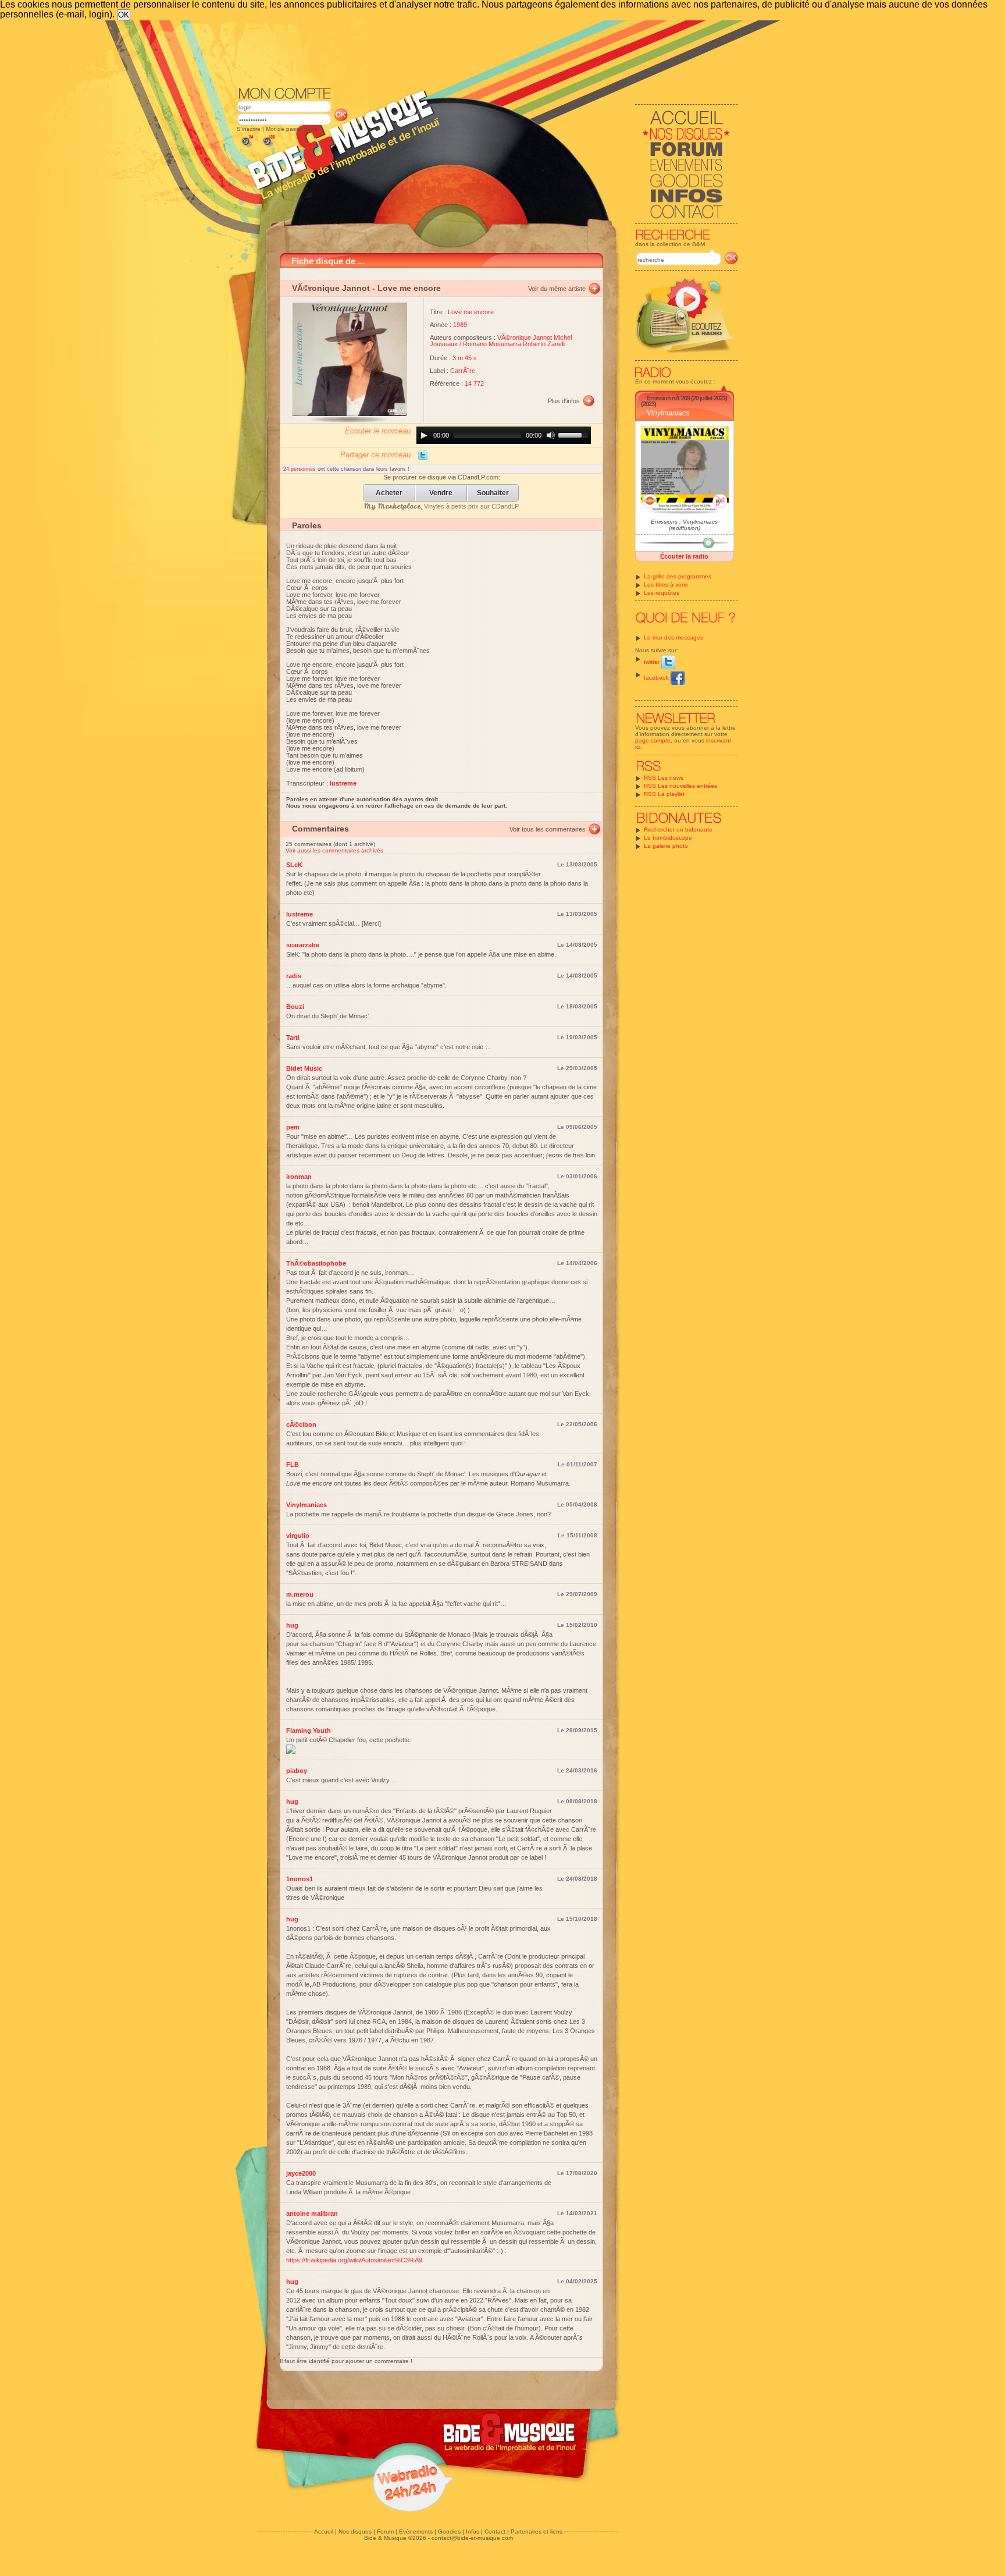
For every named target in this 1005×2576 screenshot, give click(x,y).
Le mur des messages (673, 637)
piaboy (297, 1771)
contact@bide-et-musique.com (472, 2538)
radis (294, 976)
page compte (653, 740)
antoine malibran (312, 2213)
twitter (653, 662)
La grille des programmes (678, 576)
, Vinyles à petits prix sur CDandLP (441, 506)
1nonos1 (300, 1879)
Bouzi (295, 1007)
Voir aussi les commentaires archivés (334, 850)
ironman (299, 1177)
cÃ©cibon (301, 1424)
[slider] (575, 434)
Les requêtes (662, 593)
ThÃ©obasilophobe (316, 1263)
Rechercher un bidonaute (678, 829)
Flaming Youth (309, 1731)
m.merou (300, 1594)
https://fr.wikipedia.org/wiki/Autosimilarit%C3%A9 (354, 2260)
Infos (473, 2531)
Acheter (389, 493)
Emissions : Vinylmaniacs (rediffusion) (684, 525)
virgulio (298, 1536)
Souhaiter (493, 493)
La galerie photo (666, 846)
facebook (657, 678)
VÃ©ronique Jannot (331, 288)
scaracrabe (303, 945)
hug (292, 1625)
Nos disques (355, 2531)
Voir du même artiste (557, 289)
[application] (504, 435)
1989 (460, 325)
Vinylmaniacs (668, 413)
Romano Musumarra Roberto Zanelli (514, 344)
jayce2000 (301, 2173)
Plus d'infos (564, 401)
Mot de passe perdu (293, 129)
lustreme (300, 914)
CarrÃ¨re (463, 371)
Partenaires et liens (537, 2531)
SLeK (294, 865)
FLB (293, 1465)
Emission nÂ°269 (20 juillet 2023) (687, 398)
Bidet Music (304, 1068)
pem (293, 1127)
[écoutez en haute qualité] (268, 147)
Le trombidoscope (668, 838)
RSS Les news (664, 778)
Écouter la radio (684, 556)
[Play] (424, 435)
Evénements (416, 2531)
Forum (385, 2531)
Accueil (324, 2531)
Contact (495, 2531)
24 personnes (300, 469)
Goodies (449, 2531)
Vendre (441, 493)
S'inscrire (249, 129)
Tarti (293, 1037)
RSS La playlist (664, 794)
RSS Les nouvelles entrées (680, 786)
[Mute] (551, 435)
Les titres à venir (666, 585)
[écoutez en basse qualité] (247, 147)
